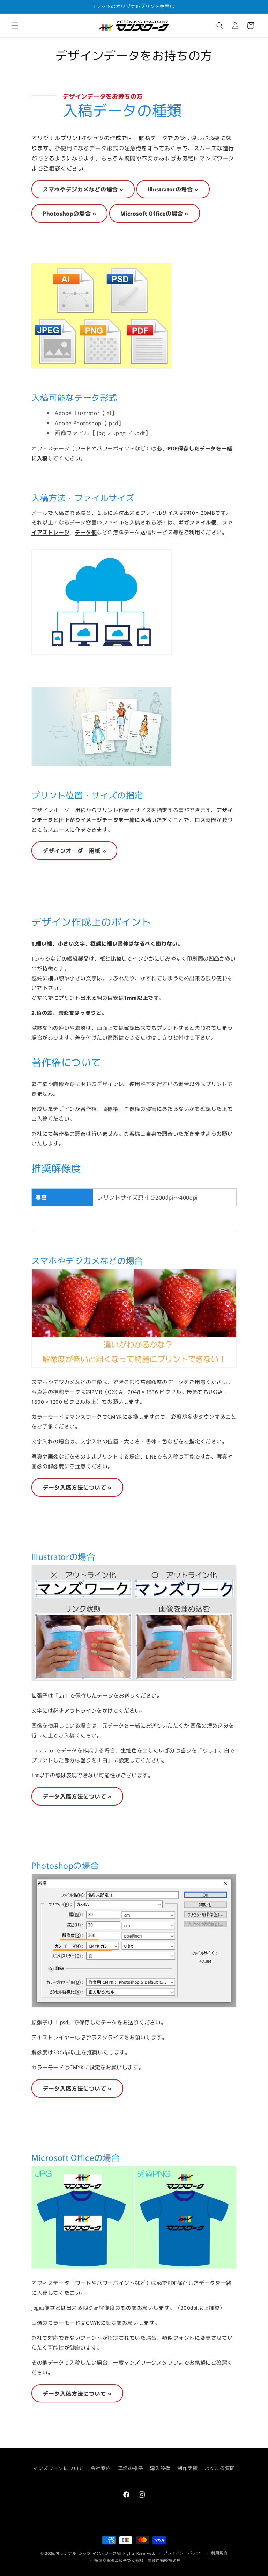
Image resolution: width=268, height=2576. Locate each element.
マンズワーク (104, 2553)
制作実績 (187, 2468)
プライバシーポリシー (184, 2553)
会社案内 (101, 2468)
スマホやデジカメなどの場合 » (83, 189)
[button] (15, 26)
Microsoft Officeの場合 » (155, 213)
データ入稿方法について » (77, 1487)
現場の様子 (131, 2468)
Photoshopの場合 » (69, 213)
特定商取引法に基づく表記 (119, 2560)
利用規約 (219, 2553)
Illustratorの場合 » (173, 189)
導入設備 (160, 2468)
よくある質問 (220, 2468)
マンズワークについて (58, 2468)
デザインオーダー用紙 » (74, 851)
